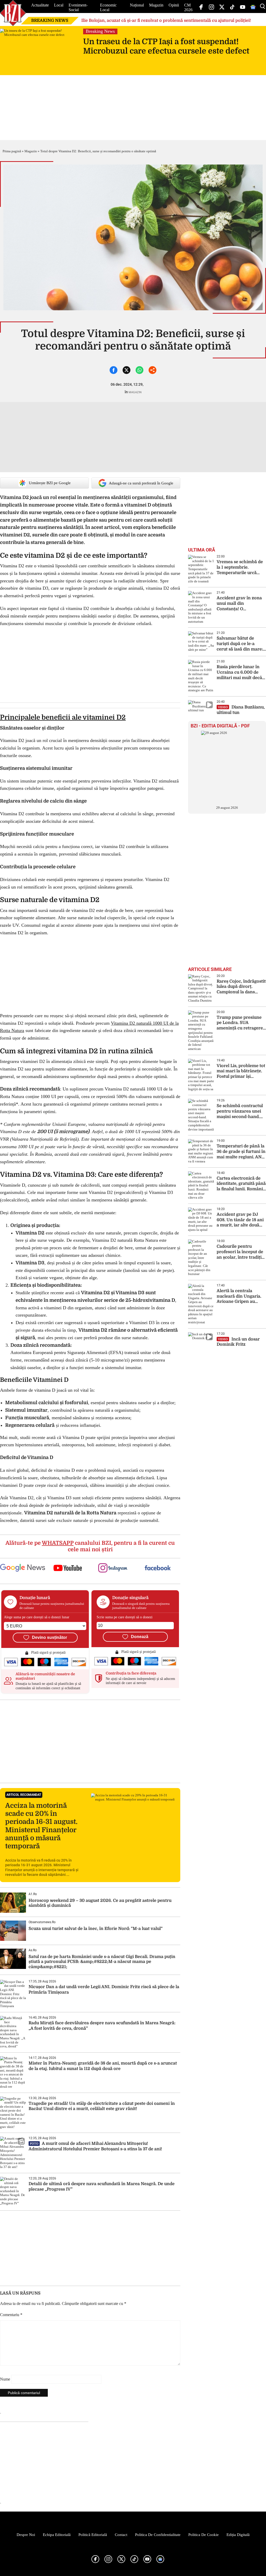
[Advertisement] (90, 1741)
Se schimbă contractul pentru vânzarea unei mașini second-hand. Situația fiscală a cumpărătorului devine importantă (240, 1111)
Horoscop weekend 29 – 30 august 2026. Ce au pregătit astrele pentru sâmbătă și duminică (100, 1903)
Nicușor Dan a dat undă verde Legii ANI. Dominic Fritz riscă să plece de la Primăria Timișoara (104, 1990)
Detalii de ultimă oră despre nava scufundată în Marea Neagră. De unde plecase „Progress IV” (102, 2187)
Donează (140, 1637)
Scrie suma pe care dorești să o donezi (125, 1617)
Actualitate (40, 5)
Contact (121, 2535)
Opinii (174, 5)
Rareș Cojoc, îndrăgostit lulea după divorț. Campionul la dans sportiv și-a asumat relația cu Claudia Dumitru (241, 987)
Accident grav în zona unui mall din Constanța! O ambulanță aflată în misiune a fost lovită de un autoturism (240, 604)
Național (137, 5)
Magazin (156, 5)
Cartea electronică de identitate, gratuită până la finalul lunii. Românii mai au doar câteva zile (241, 1184)
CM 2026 (188, 7)
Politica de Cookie (204, 2535)
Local (59, 5)
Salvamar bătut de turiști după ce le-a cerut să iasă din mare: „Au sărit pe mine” (240, 644)
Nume (5, 2379)
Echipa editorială (57, 2535)
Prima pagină (12, 151)
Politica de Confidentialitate (158, 2535)
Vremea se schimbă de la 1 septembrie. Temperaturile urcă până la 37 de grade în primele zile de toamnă (240, 567)
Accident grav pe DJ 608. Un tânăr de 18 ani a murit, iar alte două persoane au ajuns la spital (240, 1220)
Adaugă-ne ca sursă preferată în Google (141, 483)
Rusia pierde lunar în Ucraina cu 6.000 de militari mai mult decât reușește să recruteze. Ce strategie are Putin (240, 672)
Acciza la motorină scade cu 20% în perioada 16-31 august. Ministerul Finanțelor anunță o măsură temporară (41, 1826)
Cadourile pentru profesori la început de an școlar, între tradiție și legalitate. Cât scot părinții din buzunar (240, 1252)
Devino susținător (49, 1637)
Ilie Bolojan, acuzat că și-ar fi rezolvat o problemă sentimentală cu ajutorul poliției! (166, 21)
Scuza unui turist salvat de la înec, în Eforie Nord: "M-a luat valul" (96, 1929)
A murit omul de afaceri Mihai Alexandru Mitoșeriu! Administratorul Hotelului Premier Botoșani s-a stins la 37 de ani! (96, 2146)
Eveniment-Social (78, 7)
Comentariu (11, 2315)
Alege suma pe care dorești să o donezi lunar (37, 1617)
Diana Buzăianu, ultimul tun (241, 710)
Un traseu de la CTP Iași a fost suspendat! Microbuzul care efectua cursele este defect (166, 46)
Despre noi (26, 2535)
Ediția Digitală (238, 2535)
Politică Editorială (93, 2535)
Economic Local (108, 7)
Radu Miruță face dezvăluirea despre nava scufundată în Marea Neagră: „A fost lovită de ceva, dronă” (102, 2026)
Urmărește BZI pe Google (50, 483)
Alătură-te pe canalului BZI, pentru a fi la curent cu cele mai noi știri (90, 1546)
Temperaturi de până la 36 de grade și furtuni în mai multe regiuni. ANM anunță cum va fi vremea (241, 1152)
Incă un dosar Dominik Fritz (238, 1342)
